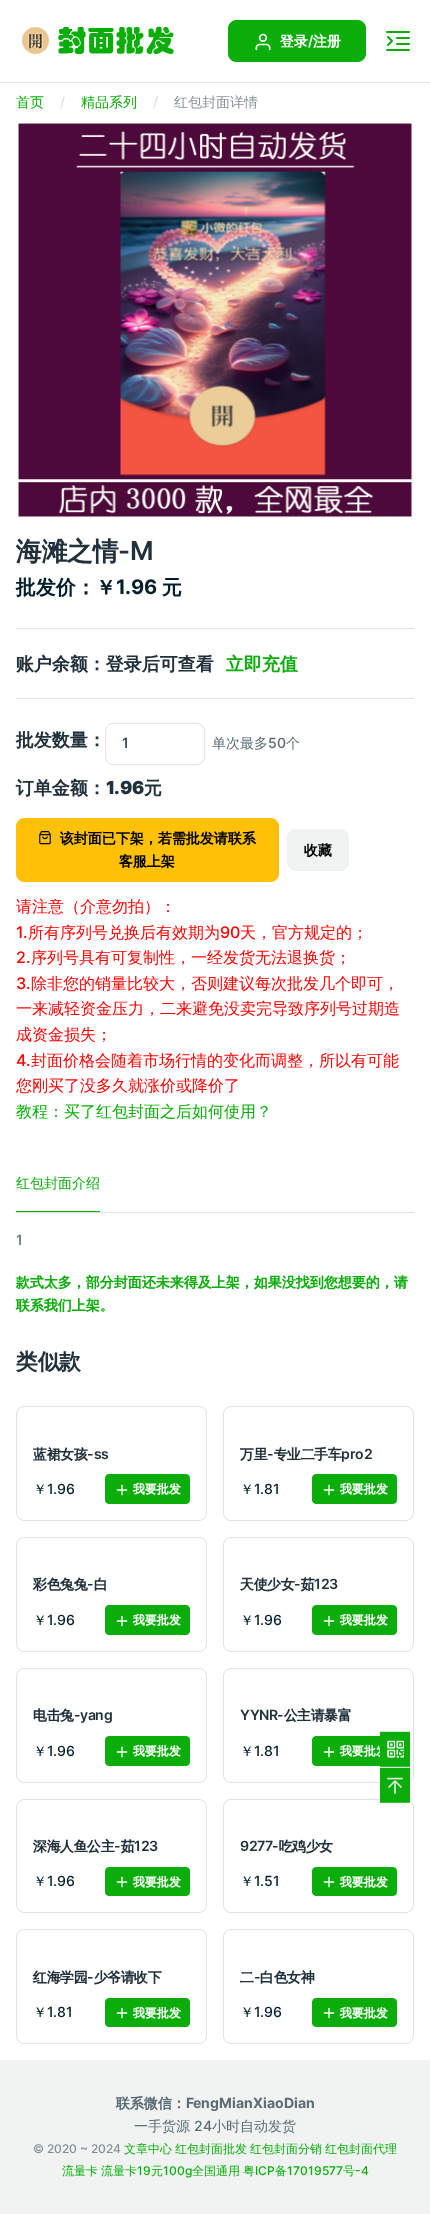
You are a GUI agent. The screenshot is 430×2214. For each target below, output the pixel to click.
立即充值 (262, 663)
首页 (30, 101)
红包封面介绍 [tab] (58, 1182)
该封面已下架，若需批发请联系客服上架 (158, 848)
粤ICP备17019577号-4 (306, 2170)
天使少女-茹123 (289, 1583)
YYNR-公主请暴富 (295, 1714)
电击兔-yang (72, 1714)
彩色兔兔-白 (70, 1583)
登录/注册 (309, 40)
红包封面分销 (286, 2148)
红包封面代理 (361, 2148)
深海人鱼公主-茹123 (95, 1845)
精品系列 (109, 101)
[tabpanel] (215, 1272)
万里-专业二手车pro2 (306, 1453)
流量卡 (80, 2170)
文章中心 (148, 2148)
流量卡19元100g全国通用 (170, 2170)
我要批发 (155, 1488)
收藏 (318, 849)
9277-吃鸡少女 (286, 1845)
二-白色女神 (277, 1976)
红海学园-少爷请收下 (97, 1976)
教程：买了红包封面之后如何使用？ (144, 1111)
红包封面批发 (211, 2148)
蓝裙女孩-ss (71, 1453)
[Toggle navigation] (398, 41)
